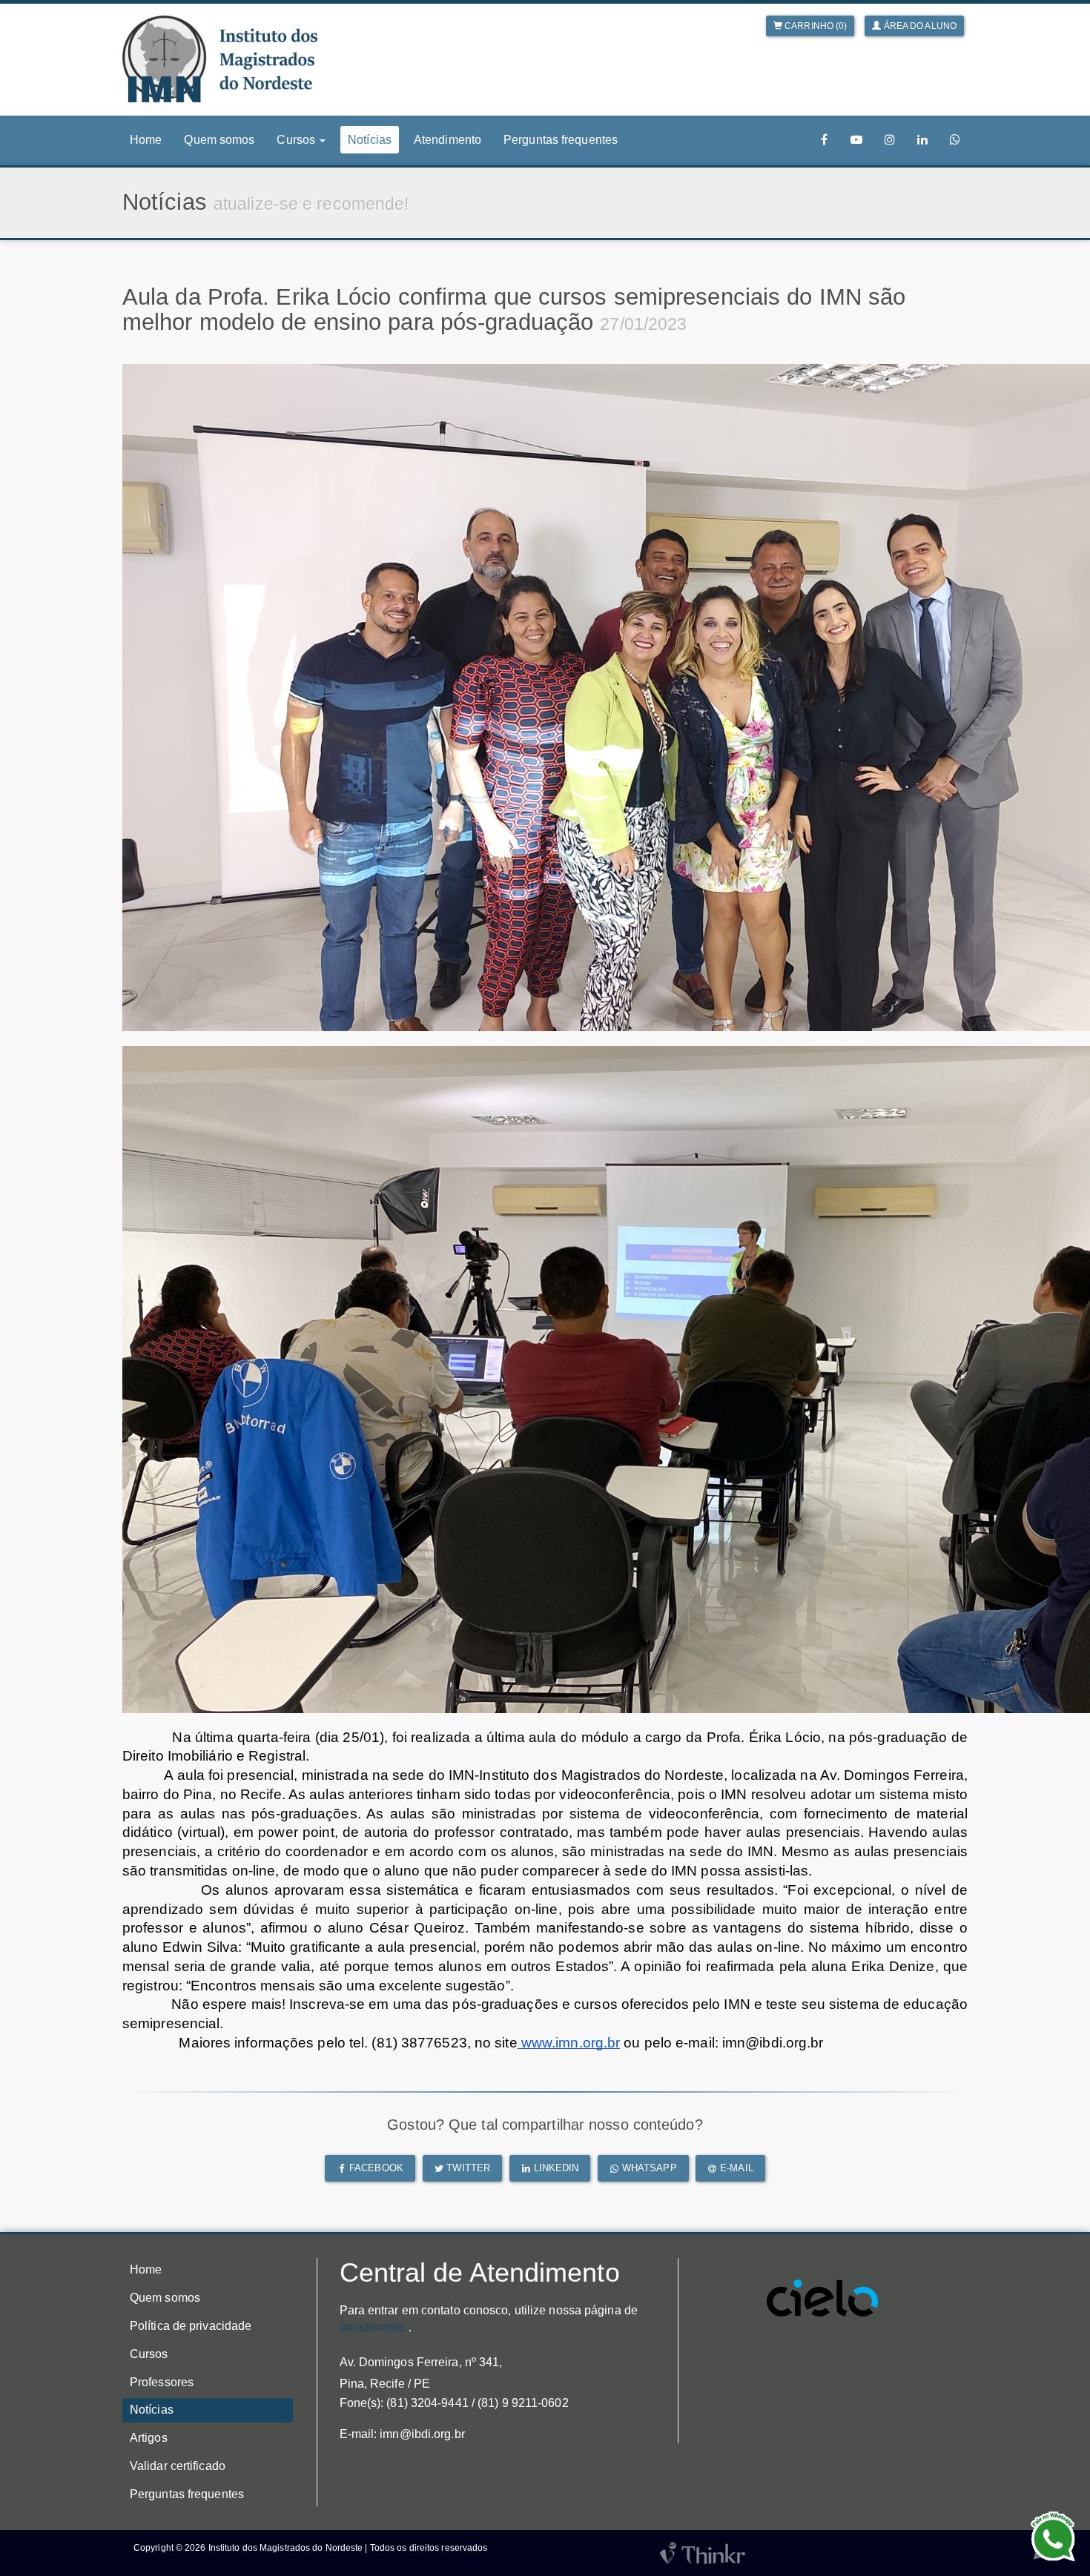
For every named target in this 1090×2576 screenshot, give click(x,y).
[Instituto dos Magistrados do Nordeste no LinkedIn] (922, 140)
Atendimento (447, 140)
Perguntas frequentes (561, 140)
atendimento (373, 2327)
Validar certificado (178, 2466)
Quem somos (219, 140)
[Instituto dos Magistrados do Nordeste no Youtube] (856, 140)
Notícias (370, 140)
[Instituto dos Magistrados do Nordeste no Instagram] (890, 140)
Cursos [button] (297, 140)
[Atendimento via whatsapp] (955, 140)
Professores (162, 2382)
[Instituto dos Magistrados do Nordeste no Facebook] (825, 140)
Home (146, 140)
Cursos (149, 2354)
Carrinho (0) (815, 26)
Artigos (149, 2438)
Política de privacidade (191, 2326)
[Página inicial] (220, 59)
